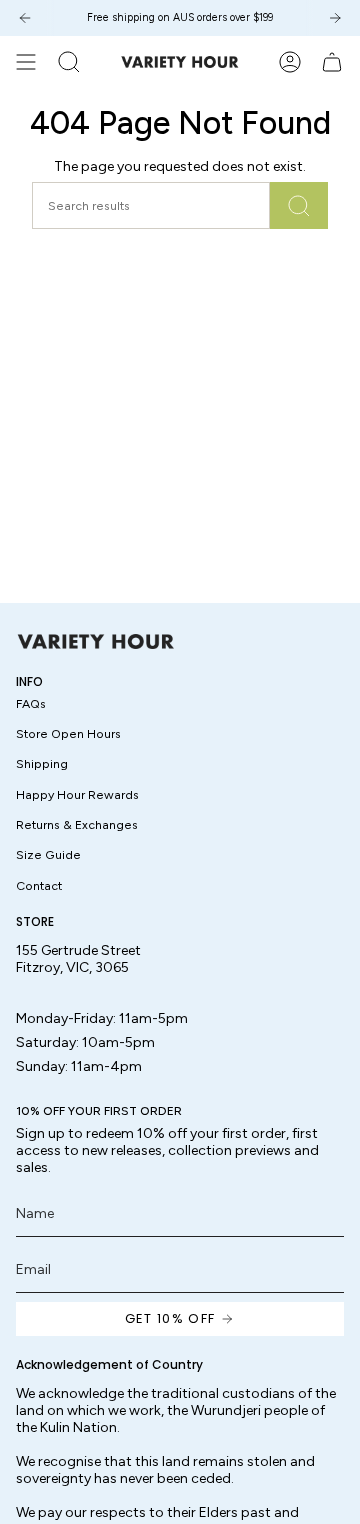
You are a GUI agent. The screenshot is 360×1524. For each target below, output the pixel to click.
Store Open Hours (68, 733)
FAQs (31, 703)
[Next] (335, 18)
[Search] (299, 205)
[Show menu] (26, 62)
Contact (39, 885)
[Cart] (332, 62)
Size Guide (48, 854)
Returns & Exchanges (77, 824)
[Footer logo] (96, 641)
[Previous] (25, 18)
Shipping (42, 763)
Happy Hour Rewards (77, 794)
